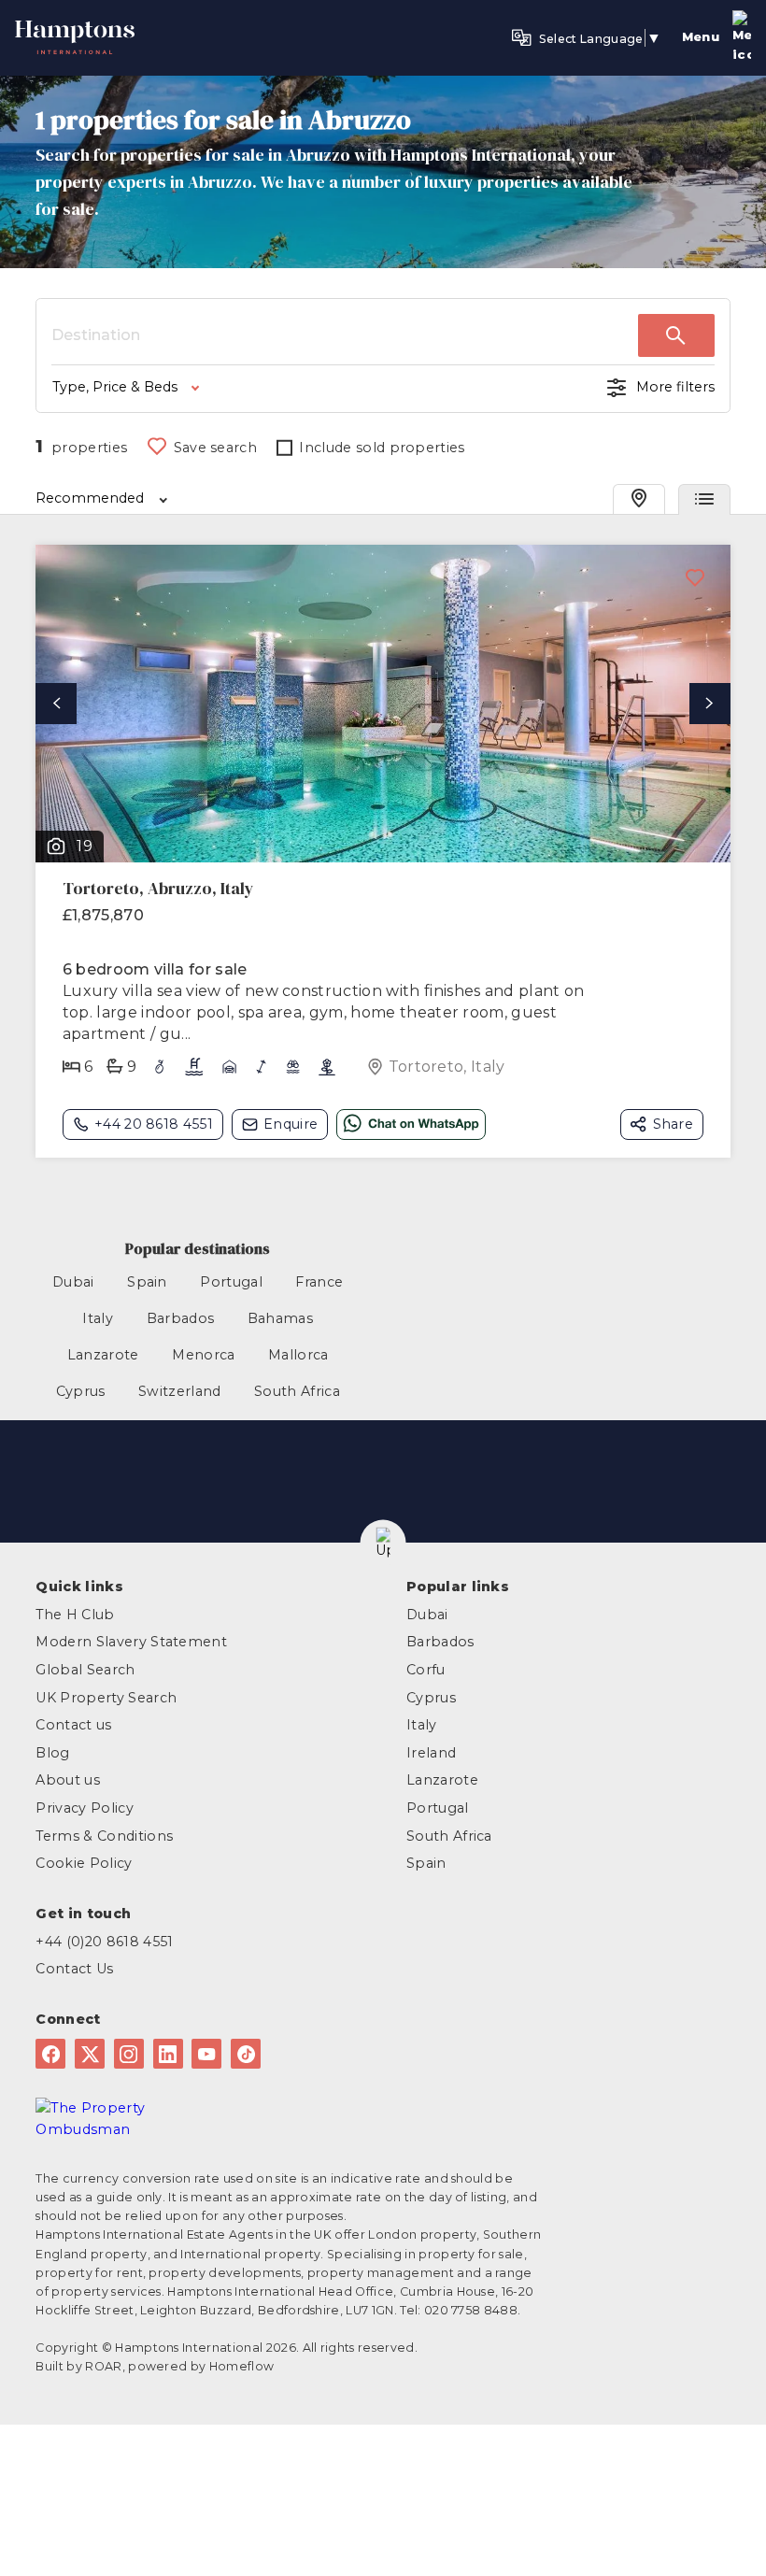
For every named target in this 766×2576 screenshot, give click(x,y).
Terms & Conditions (104, 1836)
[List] (704, 499)
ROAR (103, 2366)
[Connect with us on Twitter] (90, 2054)
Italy (98, 1318)
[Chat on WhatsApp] (411, 1124)
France (319, 1282)
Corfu (426, 1670)
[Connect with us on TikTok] (246, 2054)
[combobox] (345, 335)
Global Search (85, 1670)
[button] (383, 1543)
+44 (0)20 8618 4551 (104, 1942)
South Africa (297, 1391)
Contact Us (74, 1969)
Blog (52, 1753)
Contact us (73, 1725)
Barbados (181, 1318)
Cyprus (81, 1391)
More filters (675, 387)
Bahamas (280, 1318)
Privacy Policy (84, 1808)
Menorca (203, 1355)
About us (68, 1780)
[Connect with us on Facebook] (50, 2054)
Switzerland (180, 1391)
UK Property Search (106, 1698)
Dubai (73, 1282)
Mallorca (298, 1355)
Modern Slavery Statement (131, 1642)
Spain (147, 1282)
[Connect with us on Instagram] (129, 2054)
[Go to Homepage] (75, 32)
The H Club (75, 1615)
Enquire (291, 1124)
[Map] (639, 499)
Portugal (231, 1282)
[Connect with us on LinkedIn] (168, 2054)
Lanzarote (103, 1355)
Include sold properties (382, 448)
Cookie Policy (84, 1863)
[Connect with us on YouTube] (206, 2054)
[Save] (695, 580)
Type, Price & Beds (115, 388)
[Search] (676, 335)
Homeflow (242, 2366)
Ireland (431, 1753)
